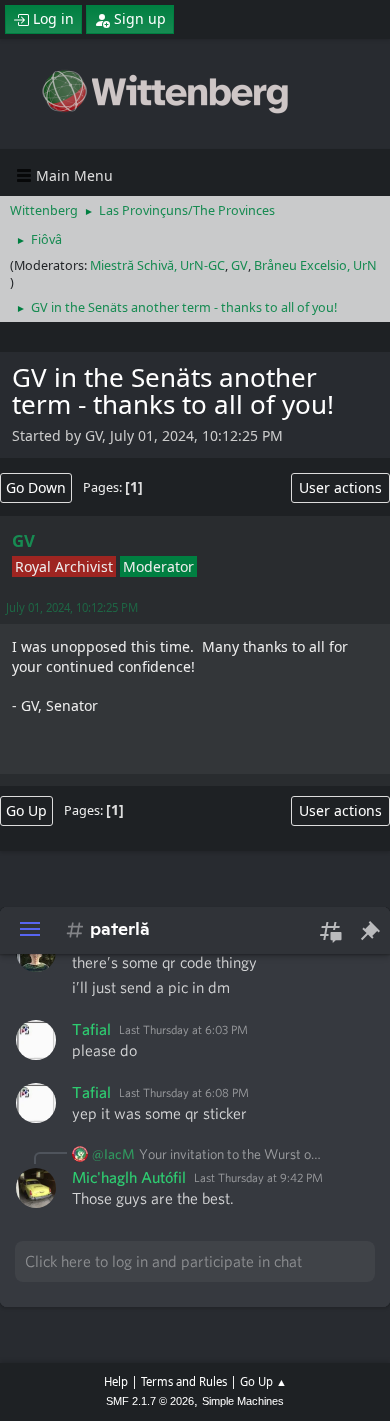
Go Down (36, 487)
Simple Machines (243, 1401)
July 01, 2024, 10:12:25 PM (72, 607)
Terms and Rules (184, 1381)
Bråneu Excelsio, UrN (315, 265)
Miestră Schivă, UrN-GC (157, 265)
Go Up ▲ (263, 1381)
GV (239, 265)
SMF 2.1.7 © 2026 (150, 1401)
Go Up (26, 810)
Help (116, 1381)
